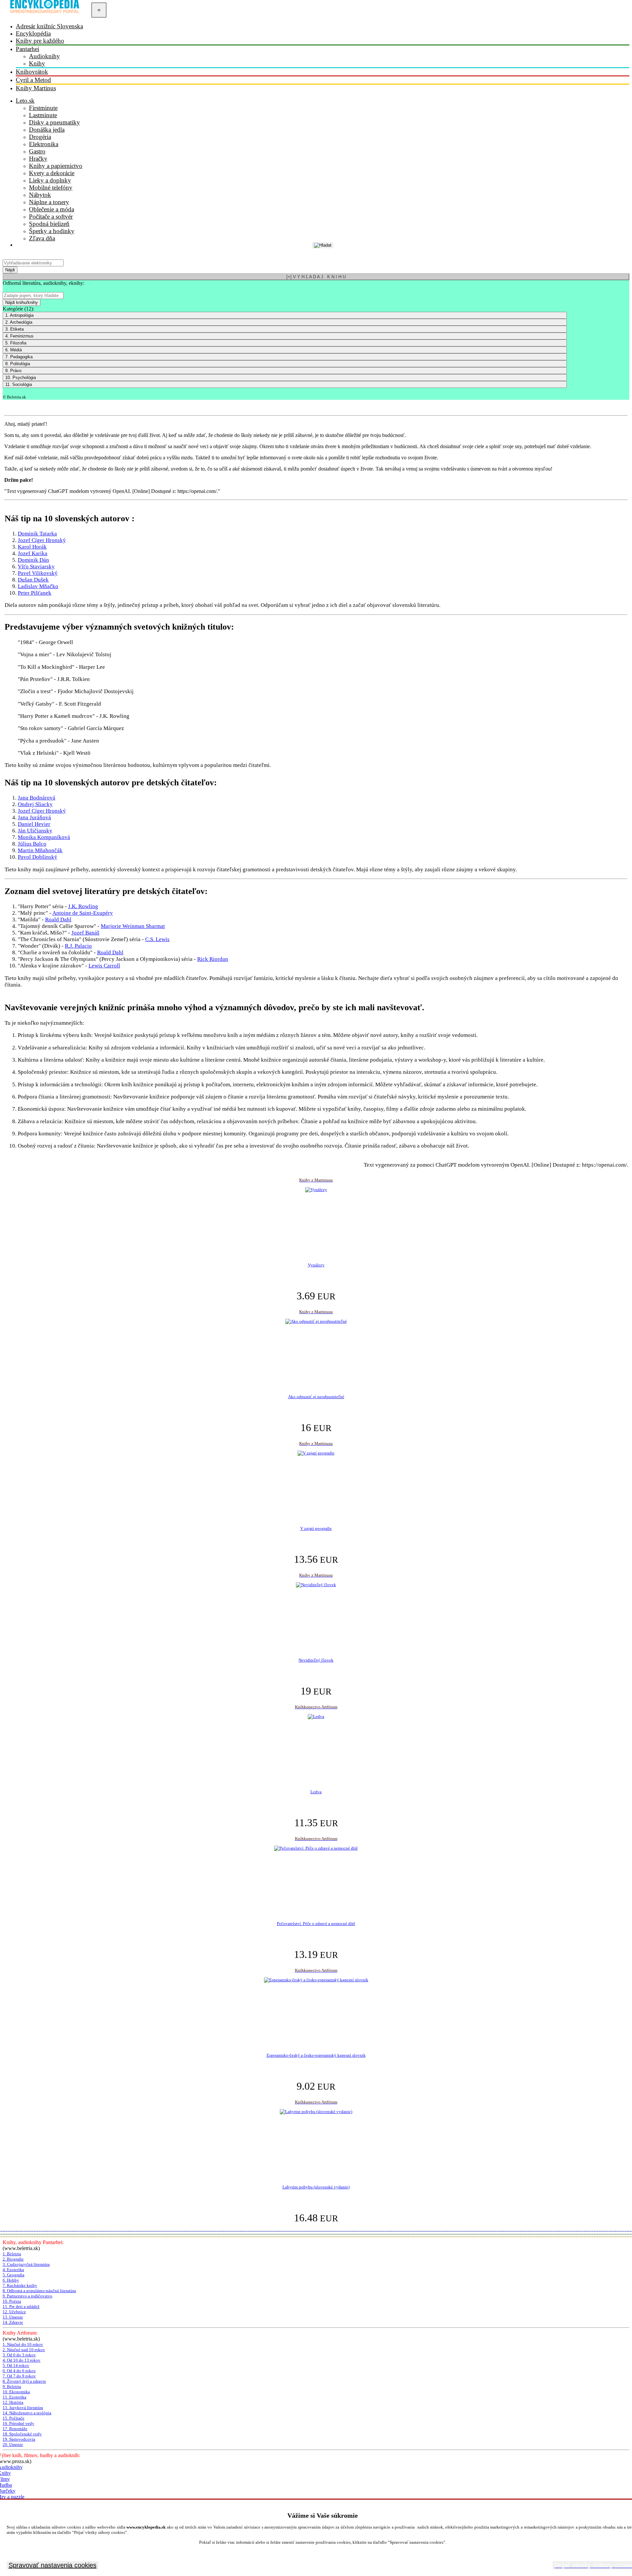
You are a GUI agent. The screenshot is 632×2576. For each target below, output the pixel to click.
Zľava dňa (42, 238)
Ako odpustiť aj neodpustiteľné (316, 1397)
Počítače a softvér (51, 217)
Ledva (316, 1792)
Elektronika (44, 144)
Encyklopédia (33, 33)
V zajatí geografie (316, 1528)
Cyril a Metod (33, 80)
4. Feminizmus (19, 336)
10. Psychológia (21, 378)
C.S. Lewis (157, 939)
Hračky (38, 159)
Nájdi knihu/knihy (22, 302)
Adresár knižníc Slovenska (49, 26)
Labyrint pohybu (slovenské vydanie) (316, 2187)
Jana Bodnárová (37, 798)
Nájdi (10, 270)
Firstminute (43, 108)
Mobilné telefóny (51, 188)
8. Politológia (18, 364)
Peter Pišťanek (35, 593)
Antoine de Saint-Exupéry (83, 913)
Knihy (37, 63)
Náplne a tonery (49, 202)
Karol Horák (32, 547)
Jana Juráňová (34, 817)
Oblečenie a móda (52, 209)
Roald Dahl (58, 920)
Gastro (37, 151)
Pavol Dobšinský (38, 857)
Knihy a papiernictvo (56, 166)
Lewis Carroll (104, 966)
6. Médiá (13, 350)
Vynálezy (316, 1265)
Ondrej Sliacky (35, 804)
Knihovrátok (32, 72)
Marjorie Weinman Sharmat (133, 926)
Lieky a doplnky (50, 180)
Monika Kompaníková (44, 837)
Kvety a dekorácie (52, 173)
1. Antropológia (19, 315)
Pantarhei (27, 49)
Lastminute (43, 115)
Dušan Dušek (33, 580)
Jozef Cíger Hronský (42, 540)
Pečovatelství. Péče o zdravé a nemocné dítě (316, 1924)
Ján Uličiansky (35, 831)
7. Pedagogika (19, 357)
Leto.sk (25, 101)
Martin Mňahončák (40, 850)
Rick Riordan (213, 959)
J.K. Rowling (83, 906)
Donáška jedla (47, 130)
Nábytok (40, 195)
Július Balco (32, 844)
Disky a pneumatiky (54, 122)
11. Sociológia (19, 384)
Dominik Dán (33, 560)
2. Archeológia (19, 322)
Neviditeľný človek (316, 1660)
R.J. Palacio (78, 946)
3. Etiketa (14, 329)
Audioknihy (44, 56)
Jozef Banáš (85, 933)
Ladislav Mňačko (38, 586)
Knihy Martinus (36, 88)
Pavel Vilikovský (38, 573)
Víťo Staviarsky (36, 567)
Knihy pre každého (40, 41)
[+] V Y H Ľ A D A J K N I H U (316, 277)
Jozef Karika (33, 553)
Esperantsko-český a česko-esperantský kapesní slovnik (316, 2055)
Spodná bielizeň (49, 224)
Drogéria (40, 137)
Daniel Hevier (34, 824)
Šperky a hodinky (52, 231)
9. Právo (13, 371)
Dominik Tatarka (37, 534)
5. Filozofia (16, 343)
